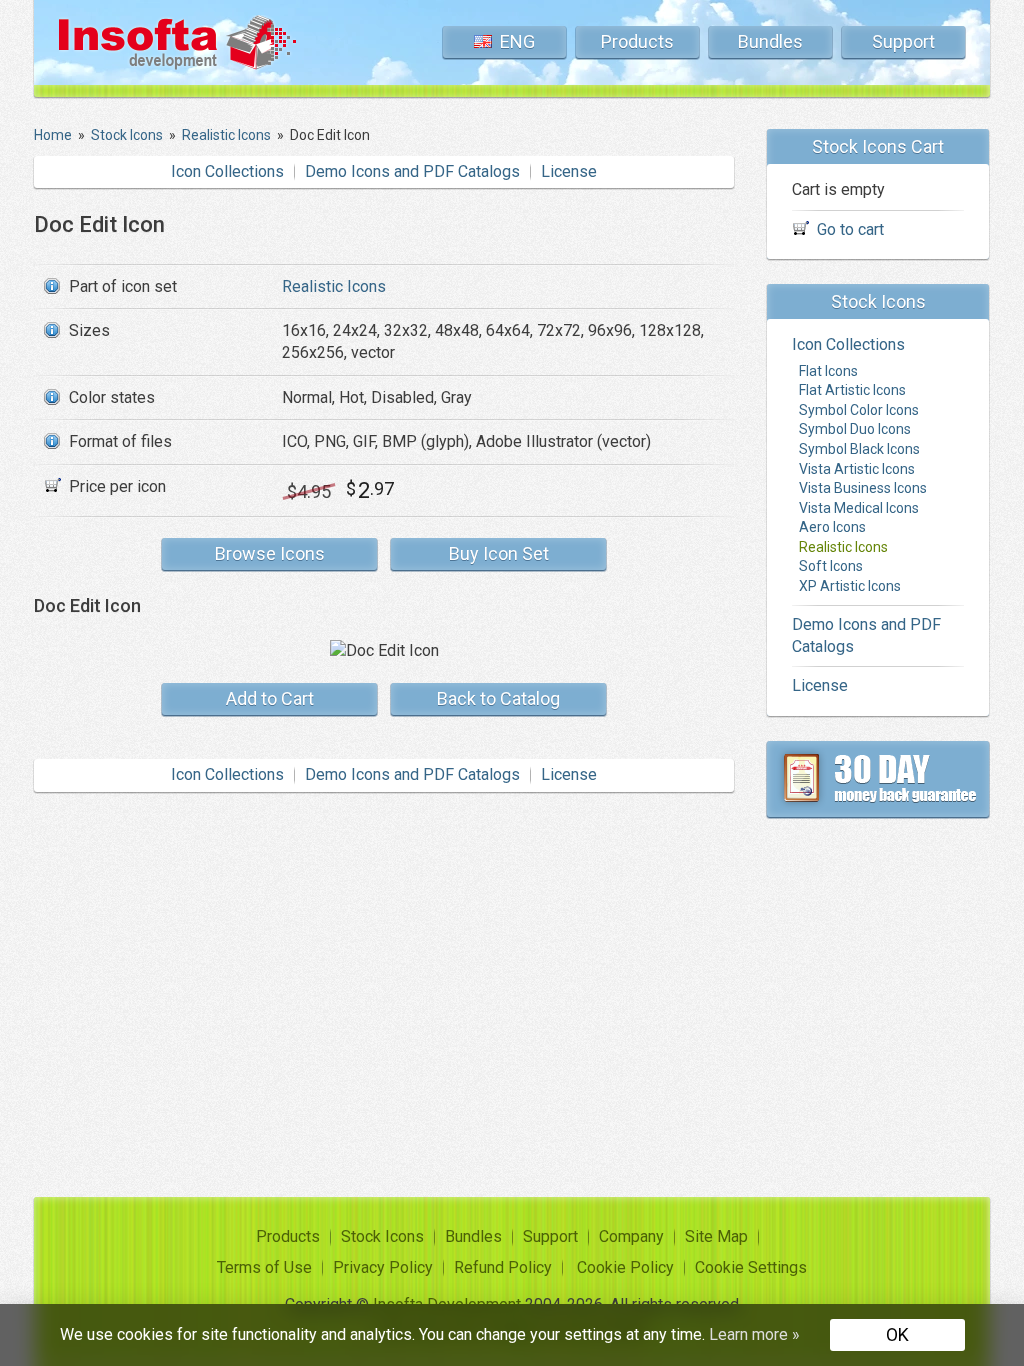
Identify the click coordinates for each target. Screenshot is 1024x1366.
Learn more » (754, 1334)
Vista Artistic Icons (857, 469)
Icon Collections (227, 171)
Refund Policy (503, 1267)
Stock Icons (382, 1236)
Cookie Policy (625, 1267)
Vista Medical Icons (859, 508)
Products (637, 41)
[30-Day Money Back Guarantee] (878, 779)
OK (897, 1334)
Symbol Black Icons (859, 449)
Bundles (770, 41)
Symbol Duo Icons (855, 429)
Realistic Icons (334, 286)
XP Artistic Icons (850, 586)
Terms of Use (264, 1267)
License (569, 171)
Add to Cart (270, 698)
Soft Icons (831, 566)
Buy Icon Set (499, 553)
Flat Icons (828, 371)
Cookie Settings (751, 1267)
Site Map (716, 1236)
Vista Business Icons (863, 488)
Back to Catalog (498, 698)
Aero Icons (832, 527)
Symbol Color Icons (859, 410)
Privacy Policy (383, 1267)
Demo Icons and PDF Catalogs (412, 171)
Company (631, 1236)
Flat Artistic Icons (852, 390)
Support (903, 41)
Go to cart (850, 229)
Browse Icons (270, 553)
